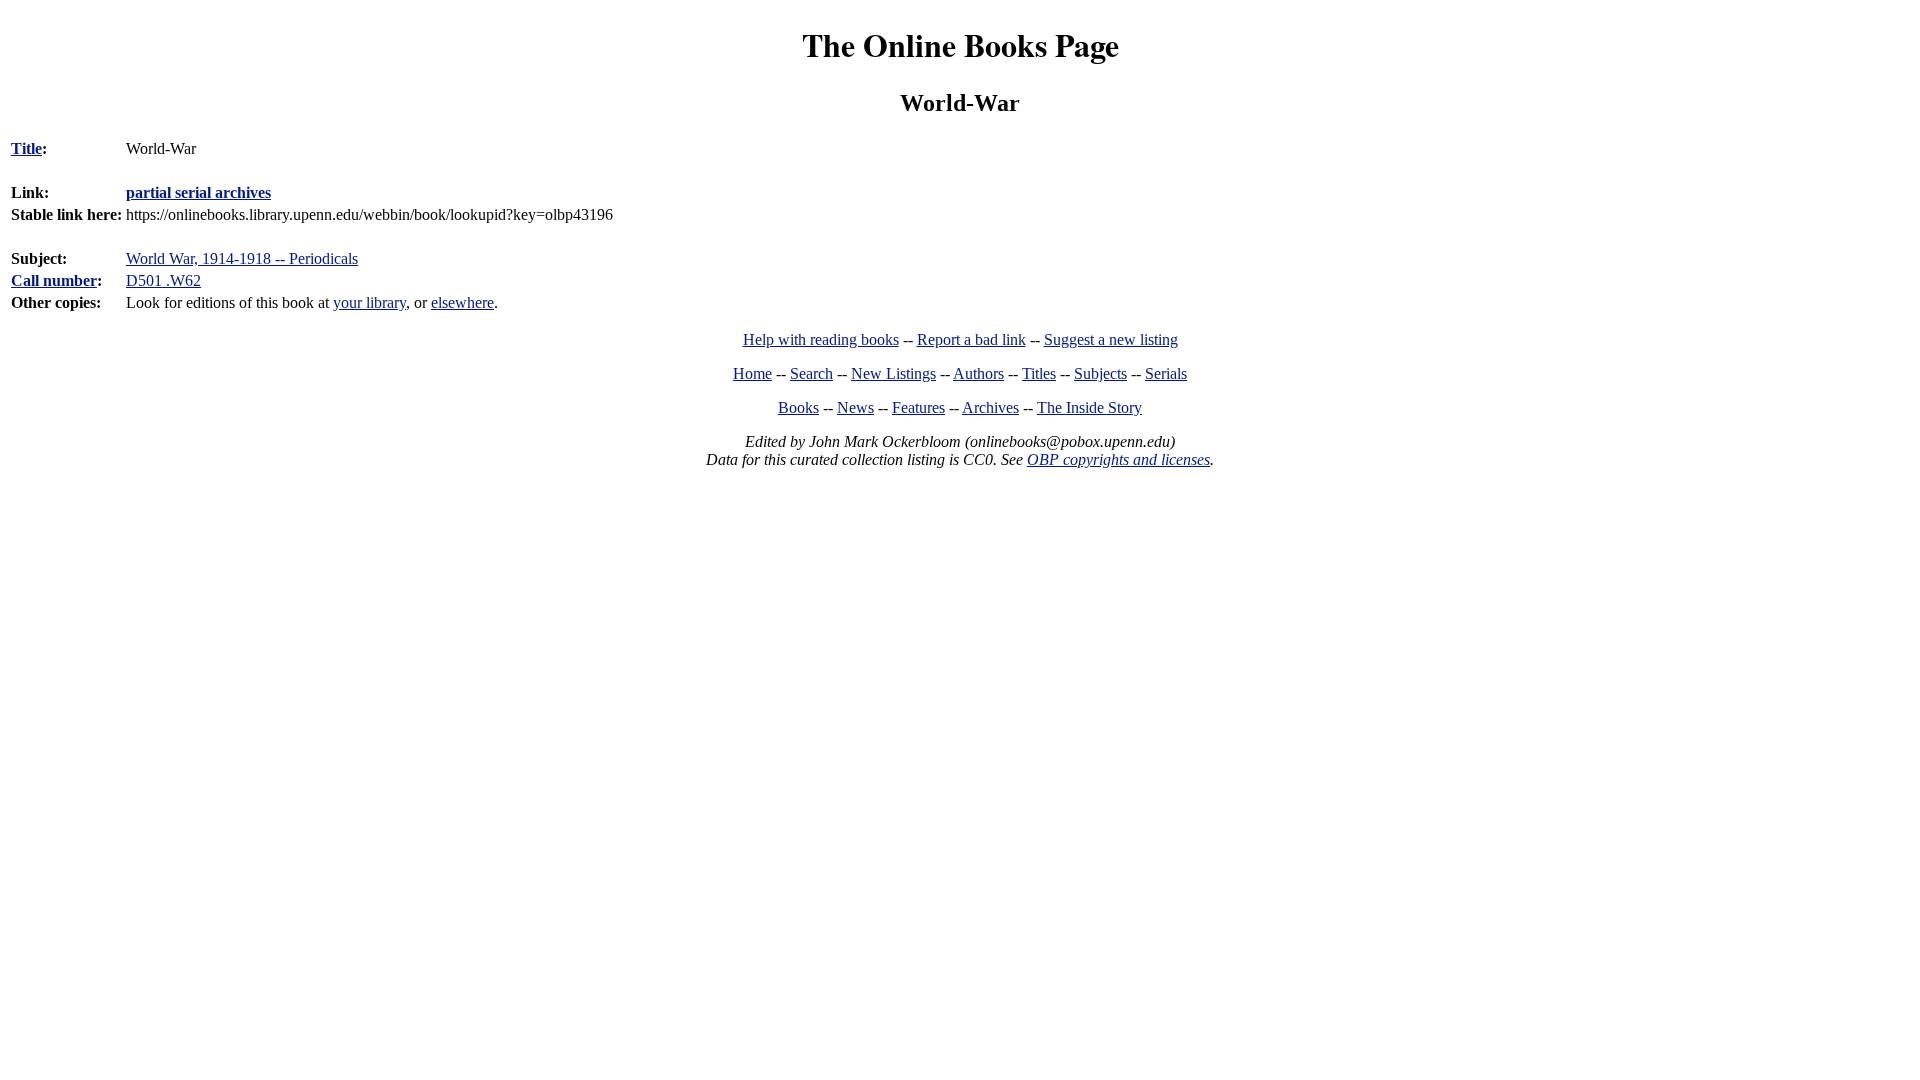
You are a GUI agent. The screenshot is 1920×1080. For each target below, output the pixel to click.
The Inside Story (1089, 407)
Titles (1039, 373)
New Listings (893, 373)
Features (918, 407)
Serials (1166, 373)
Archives (990, 407)
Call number (54, 280)
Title (26, 148)
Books (798, 407)
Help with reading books (821, 339)
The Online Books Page (960, 44)
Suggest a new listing (1111, 339)
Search (811, 373)
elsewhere (462, 302)
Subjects (1100, 373)
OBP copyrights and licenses (1118, 459)
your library (369, 302)
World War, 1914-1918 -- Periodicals (242, 258)
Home (752, 373)
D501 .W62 (163, 280)
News (855, 407)
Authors (978, 373)
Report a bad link (971, 339)
